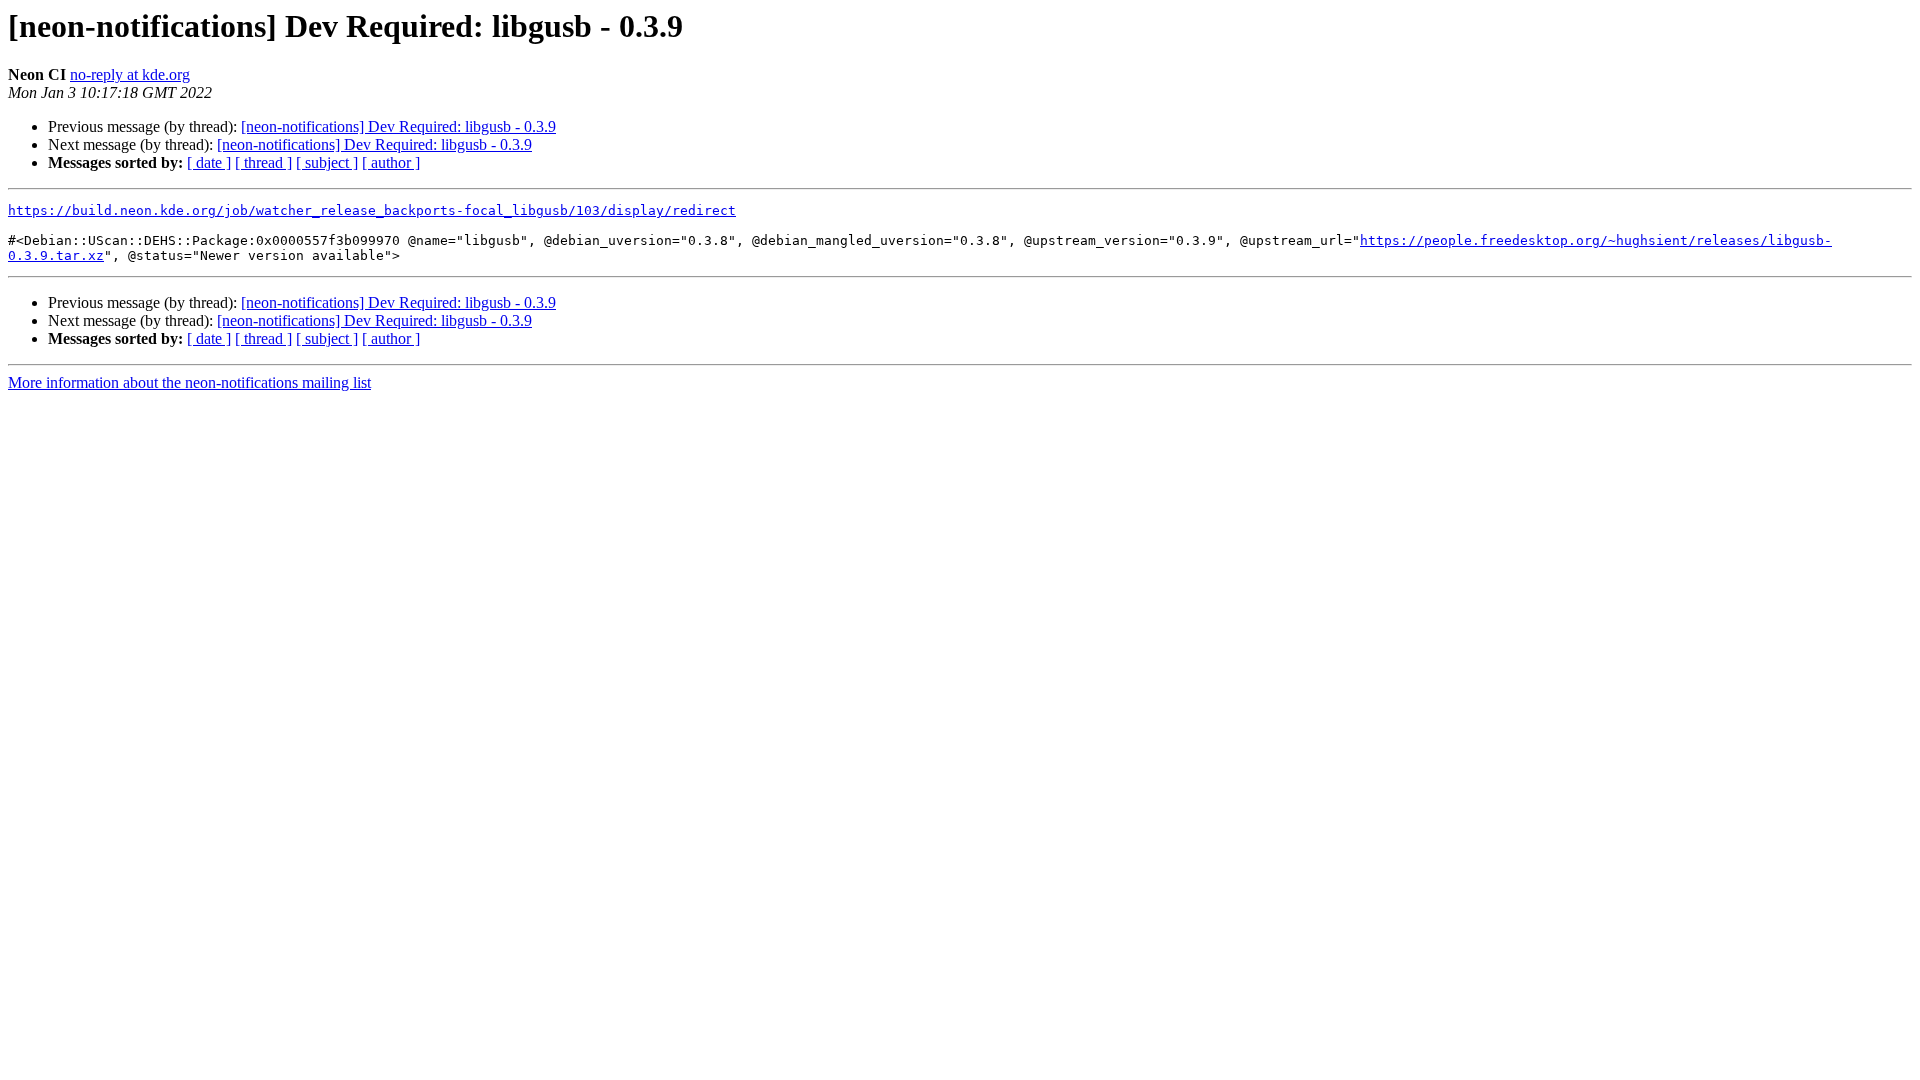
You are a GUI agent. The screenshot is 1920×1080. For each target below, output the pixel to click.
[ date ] (209, 162)
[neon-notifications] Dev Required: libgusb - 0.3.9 (398, 126)
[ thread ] (263, 162)
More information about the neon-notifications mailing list (189, 382)
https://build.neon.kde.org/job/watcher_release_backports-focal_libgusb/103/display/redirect (372, 210)
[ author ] (391, 162)
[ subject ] (327, 162)
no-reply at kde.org (130, 74)
